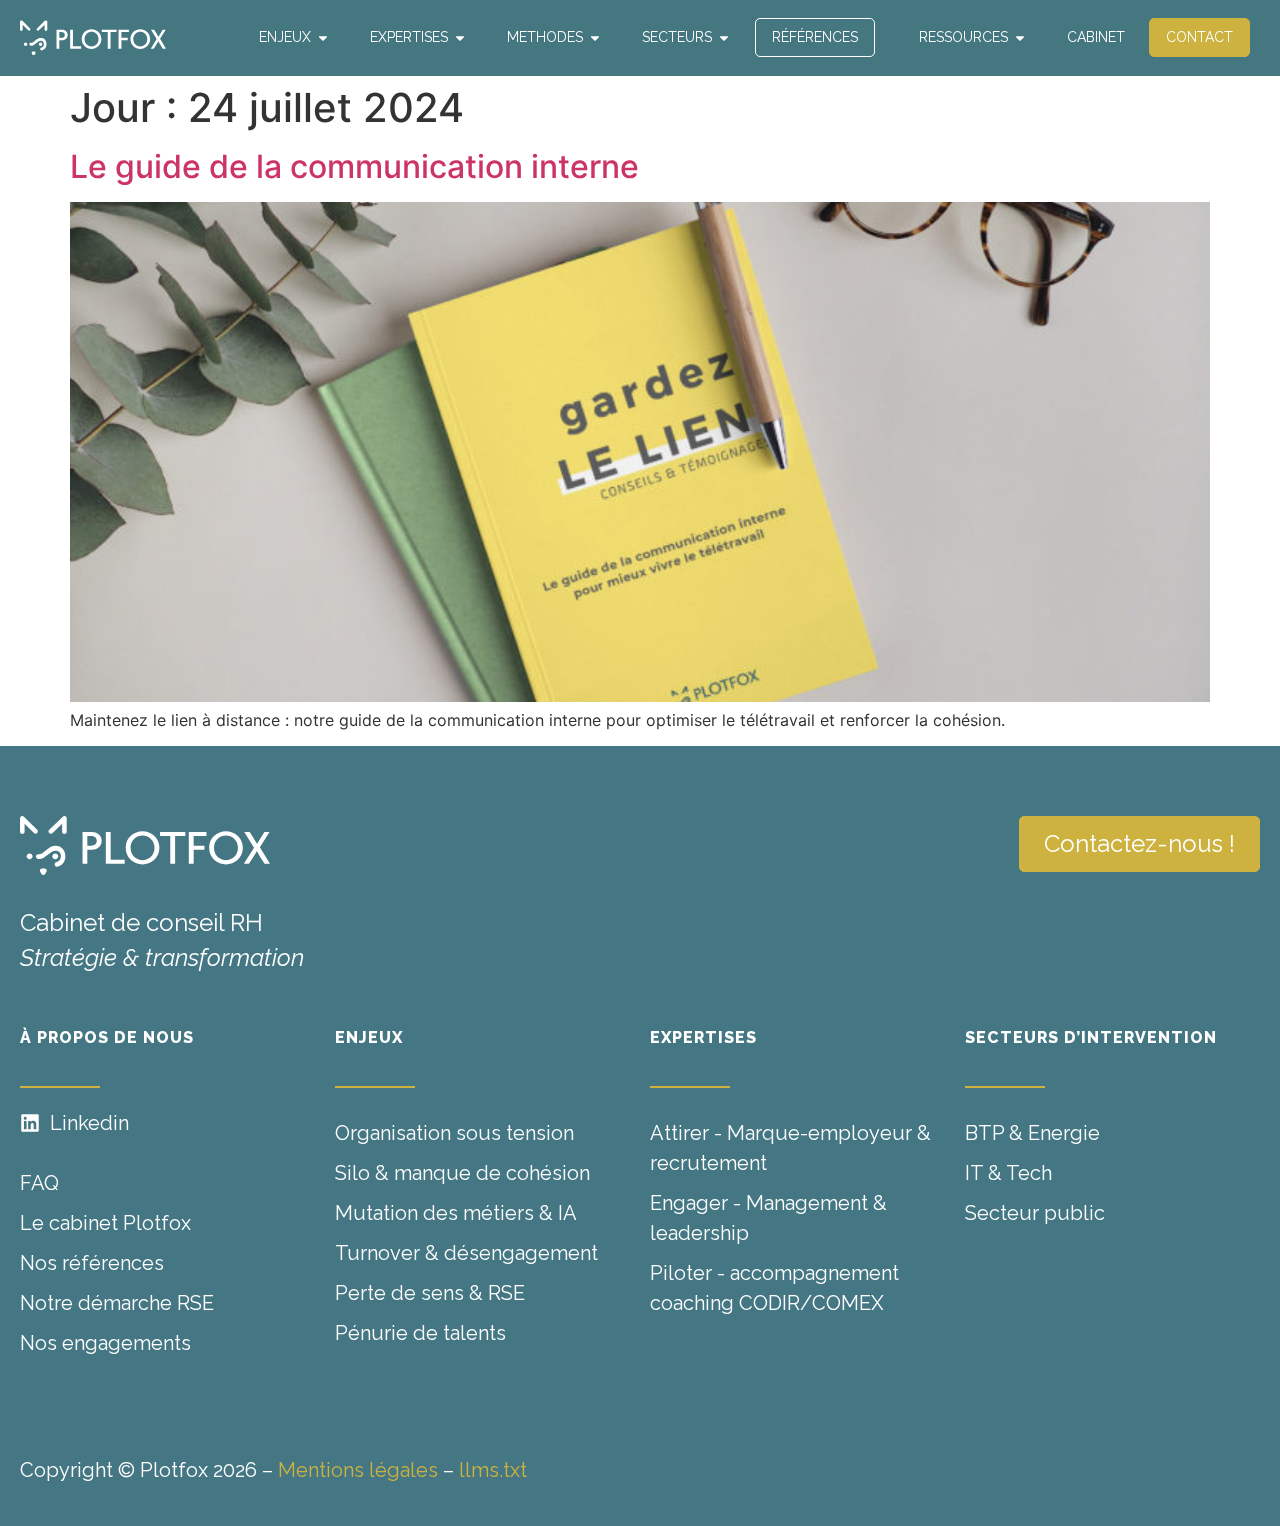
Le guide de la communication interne (354, 166)
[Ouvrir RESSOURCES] (1020, 37)
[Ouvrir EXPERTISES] (460, 37)
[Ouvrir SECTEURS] (724, 37)
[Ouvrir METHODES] (595, 37)
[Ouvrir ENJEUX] (323, 37)
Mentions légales (358, 1470)
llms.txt (493, 1470)
